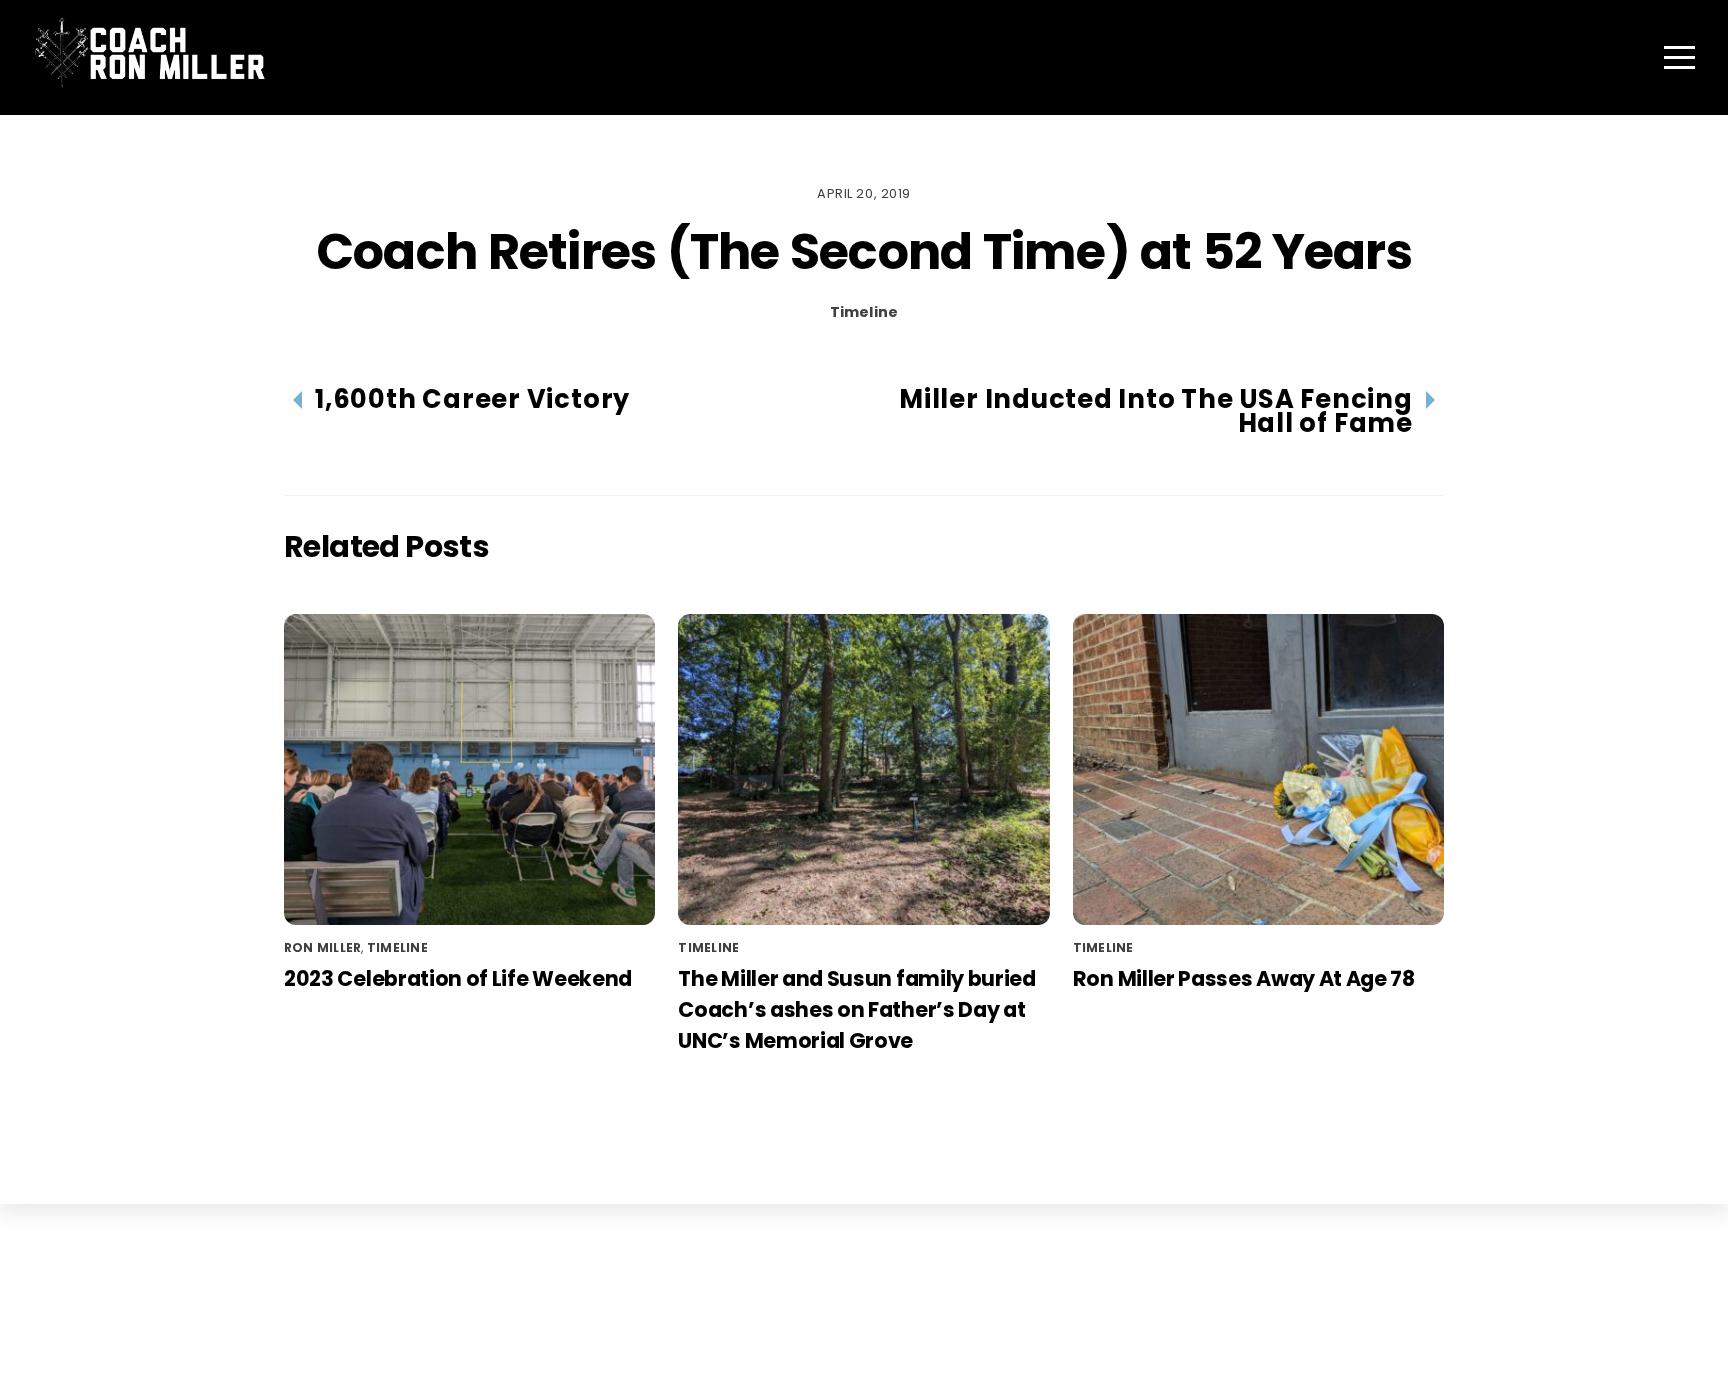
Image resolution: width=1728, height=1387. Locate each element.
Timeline (864, 312)
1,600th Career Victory (472, 399)
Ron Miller (322, 947)
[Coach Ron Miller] (149, 78)
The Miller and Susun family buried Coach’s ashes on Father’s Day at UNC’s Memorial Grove (856, 1009)
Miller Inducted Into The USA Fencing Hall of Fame (1156, 411)
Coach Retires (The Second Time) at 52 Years (864, 251)
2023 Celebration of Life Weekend (458, 978)
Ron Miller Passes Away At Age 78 (1244, 978)
